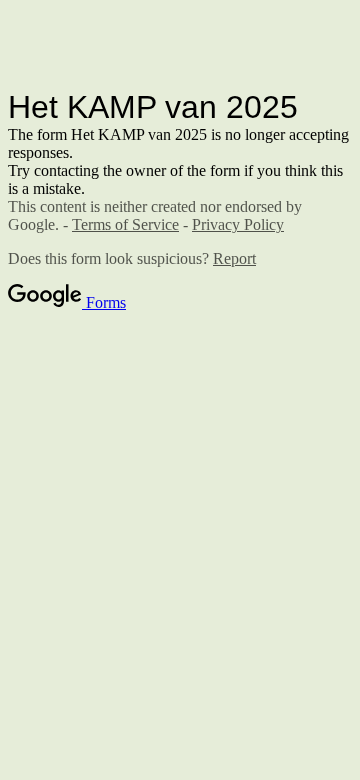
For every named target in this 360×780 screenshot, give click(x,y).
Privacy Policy (238, 224)
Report (234, 258)
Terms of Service (125, 224)
